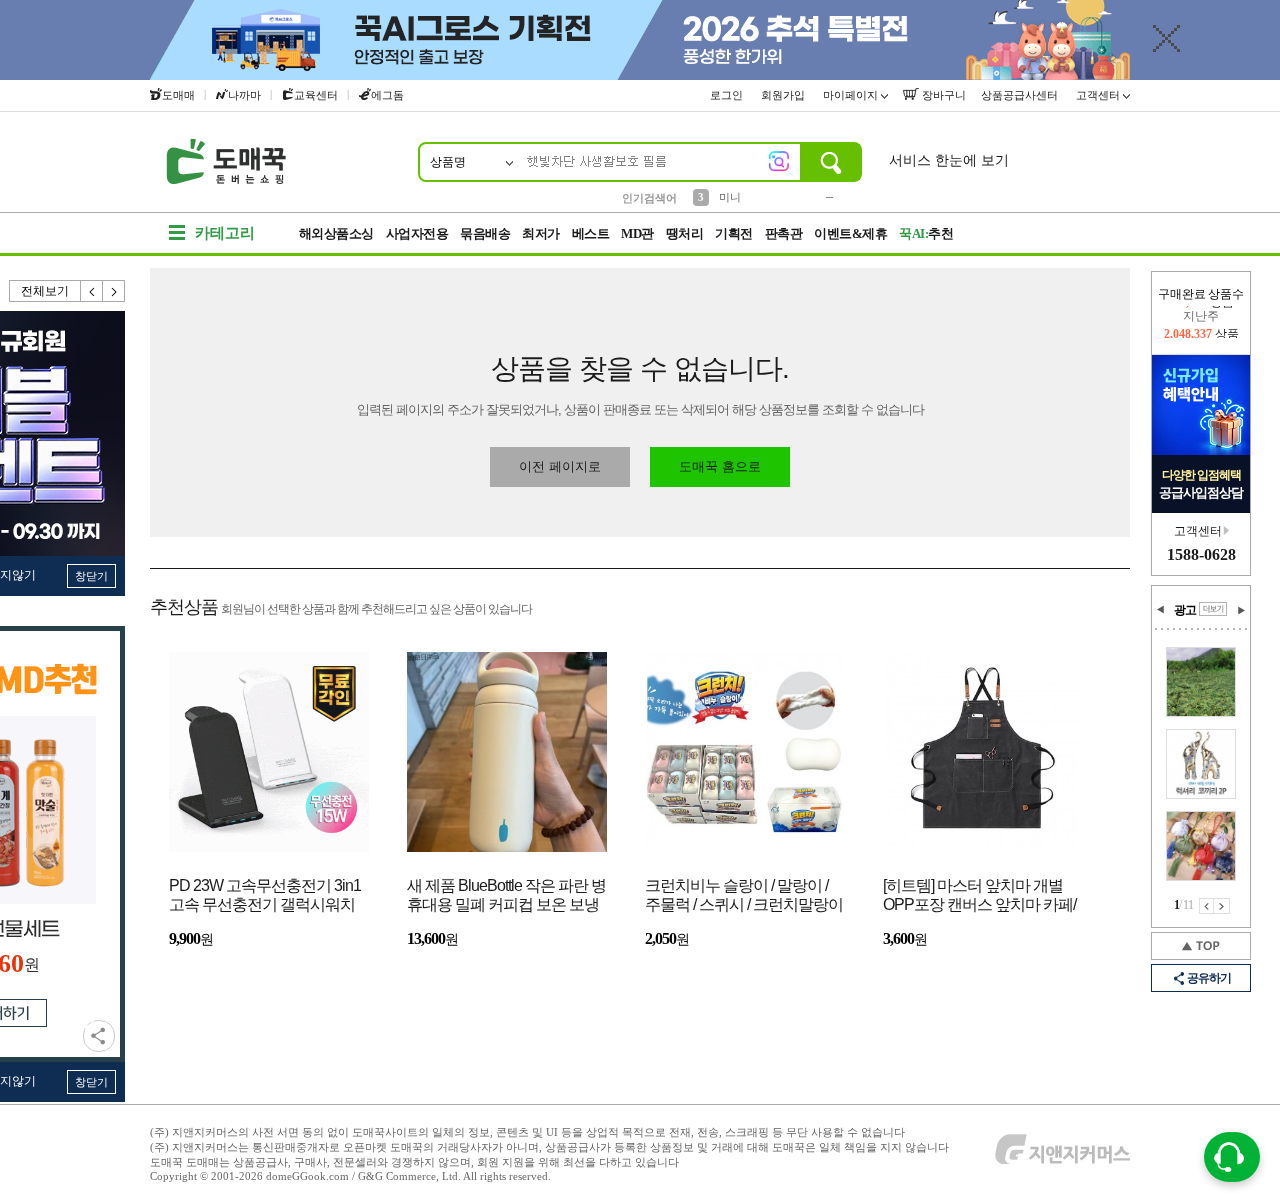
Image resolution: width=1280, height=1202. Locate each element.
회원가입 (784, 95)
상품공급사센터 (1021, 95)
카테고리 (225, 233)
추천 (926, 233)
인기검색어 (649, 198)
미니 (730, 197)
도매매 (178, 95)
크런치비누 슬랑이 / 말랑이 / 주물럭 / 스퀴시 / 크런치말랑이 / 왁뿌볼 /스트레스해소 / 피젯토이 (744, 896)
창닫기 (91, 576)
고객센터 (1099, 95)
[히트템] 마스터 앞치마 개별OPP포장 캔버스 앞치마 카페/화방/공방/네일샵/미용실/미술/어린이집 (980, 896)
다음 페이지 (1222, 906)
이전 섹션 (1161, 610)
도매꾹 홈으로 (720, 466)
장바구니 (942, 95)
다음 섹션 (1241, 610)
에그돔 (387, 95)
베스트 (591, 233)
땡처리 (685, 233)
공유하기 (99, 1036)
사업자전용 (417, 233)
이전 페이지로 (560, 466)
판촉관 (784, 233)
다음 (114, 291)
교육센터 (316, 95)
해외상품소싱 (336, 233)
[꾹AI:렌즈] (779, 161)
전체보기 (45, 291)
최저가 (541, 233)
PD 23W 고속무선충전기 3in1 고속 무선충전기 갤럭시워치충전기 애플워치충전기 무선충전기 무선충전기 (265, 896)
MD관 (637, 233)
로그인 (728, 95)
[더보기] (1213, 609)
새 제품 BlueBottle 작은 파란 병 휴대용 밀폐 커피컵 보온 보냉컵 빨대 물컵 (506, 896)
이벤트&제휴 (850, 233)
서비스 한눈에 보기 (949, 160)
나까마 (244, 95)
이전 (92, 291)
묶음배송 (485, 233)
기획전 (734, 233)
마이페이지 (852, 95)
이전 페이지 (1206, 906)
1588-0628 (1201, 554)
